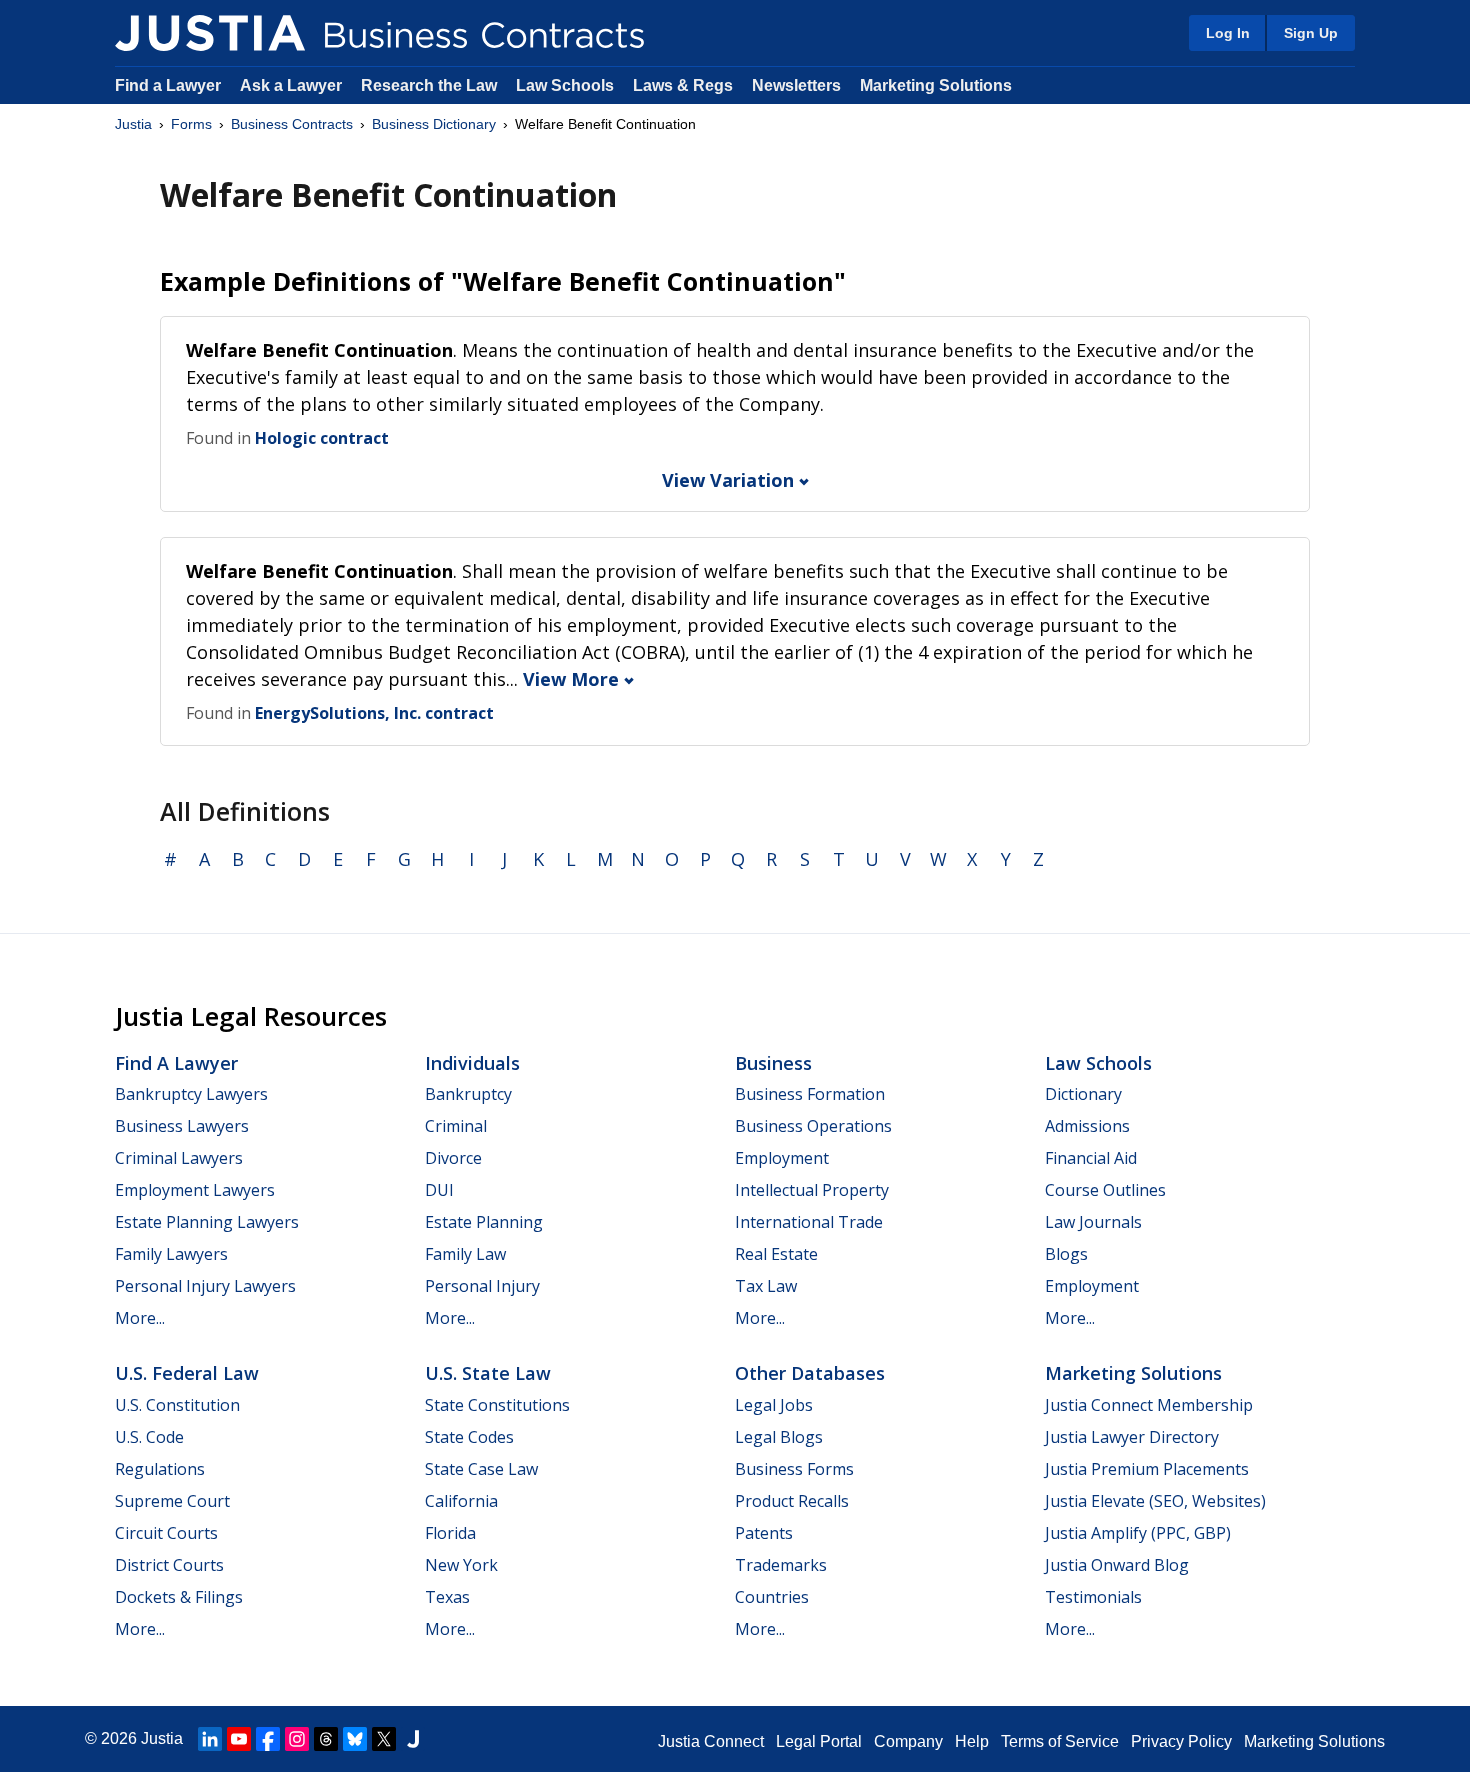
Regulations (160, 1469)
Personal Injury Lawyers (205, 1286)
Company (908, 1741)
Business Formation (810, 1094)
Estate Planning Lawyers (207, 1222)
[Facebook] (268, 1739)
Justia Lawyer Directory (1132, 1437)
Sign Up (1311, 33)
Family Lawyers (171, 1254)
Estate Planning (484, 1222)
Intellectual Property (812, 1190)
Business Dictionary (434, 124)
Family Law (465, 1254)
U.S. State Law (488, 1373)
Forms (191, 124)
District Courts (169, 1565)
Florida (450, 1533)
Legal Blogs (779, 1437)
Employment (782, 1158)
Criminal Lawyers (179, 1158)
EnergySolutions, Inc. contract (374, 713)
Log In (1228, 33)
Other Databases (810, 1373)
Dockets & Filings (179, 1597)
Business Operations (813, 1126)
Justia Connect (711, 1741)
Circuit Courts (166, 1533)
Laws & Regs (683, 85)
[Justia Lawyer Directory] (413, 1739)
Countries (772, 1597)
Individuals (472, 1063)
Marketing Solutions (936, 85)
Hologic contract (322, 438)
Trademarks (781, 1565)
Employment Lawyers (195, 1190)
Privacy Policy (1181, 1741)
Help (972, 1741)
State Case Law (481, 1469)
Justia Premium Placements (1147, 1469)
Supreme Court (172, 1501)
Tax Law (766, 1286)
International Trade (809, 1222)
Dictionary (1083, 1094)
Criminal (456, 1126)
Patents (764, 1533)
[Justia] (210, 33)
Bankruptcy (468, 1094)
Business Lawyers (182, 1126)
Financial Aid (1091, 1158)
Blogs (1066, 1254)
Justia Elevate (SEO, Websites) (1155, 1501)
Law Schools (565, 85)
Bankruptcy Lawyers (191, 1094)
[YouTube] (239, 1739)
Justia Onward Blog (1117, 1565)
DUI (439, 1190)
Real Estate (776, 1254)
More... (140, 1318)
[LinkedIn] (210, 1739)
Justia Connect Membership (1149, 1405)
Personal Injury (482, 1286)
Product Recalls (792, 1501)
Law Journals (1093, 1222)
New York (461, 1565)
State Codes (469, 1437)
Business (773, 1063)
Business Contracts (292, 124)
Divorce (453, 1158)
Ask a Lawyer (293, 85)
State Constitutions (497, 1405)
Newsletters (796, 85)
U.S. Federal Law (187, 1373)
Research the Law (429, 85)
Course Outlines (1105, 1190)
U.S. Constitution (177, 1405)
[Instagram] (297, 1739)
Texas (447, 1597)
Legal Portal (819, 1741)
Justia (133, 124)
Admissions (1087, 1126)
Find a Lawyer (168, 85)
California (461, 1501)
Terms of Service (1060, 1741)
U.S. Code (149, 1437)
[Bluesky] (355, 1739)
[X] (384, 1739)
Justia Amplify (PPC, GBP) (1138, 1533)
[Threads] (326, 1739)
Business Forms (794, 1469)
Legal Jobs (774, 1405)
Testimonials (1093, 1597)
